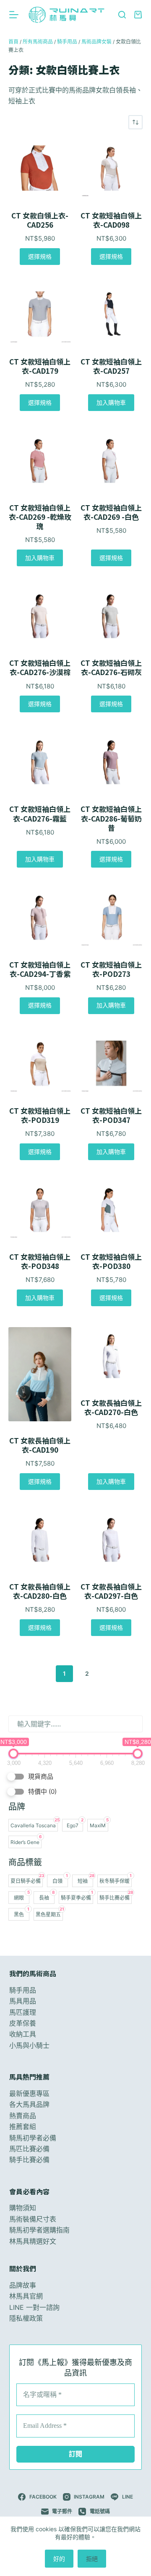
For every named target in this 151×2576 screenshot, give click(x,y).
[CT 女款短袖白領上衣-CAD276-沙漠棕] (40, 615)
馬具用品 (23, 2001)
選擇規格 (40, 256)
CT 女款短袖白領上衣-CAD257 (111, 366)
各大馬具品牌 (29, 2105)
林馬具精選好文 (33, 2241)
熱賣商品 (23, 2116)
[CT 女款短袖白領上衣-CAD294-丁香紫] (40, 917)
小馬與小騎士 (29, 2045)
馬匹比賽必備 (29, 2149)
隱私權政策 (26, 2318)
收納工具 (23, 2034)
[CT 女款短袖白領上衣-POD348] (40, 1209)
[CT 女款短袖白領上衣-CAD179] (40, 314)
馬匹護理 (23, 2012)
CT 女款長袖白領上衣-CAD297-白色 (111, 1591)
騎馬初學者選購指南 (39, 2230)
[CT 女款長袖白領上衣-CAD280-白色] (40, 1539)
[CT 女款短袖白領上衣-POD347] (111, 1063)
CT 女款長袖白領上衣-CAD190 (40, 1445)
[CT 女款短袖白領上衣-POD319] (40, 1063)
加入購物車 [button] (111, 402)
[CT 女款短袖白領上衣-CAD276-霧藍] (40, 761)
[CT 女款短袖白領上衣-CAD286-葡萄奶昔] (111, 761)
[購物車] (138, 15)
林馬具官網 (26, 2296)
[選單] (14, 15)
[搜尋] (122, 15)
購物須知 (23, 2208)
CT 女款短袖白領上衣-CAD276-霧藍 (40, 814)
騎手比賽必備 (29, 2160)
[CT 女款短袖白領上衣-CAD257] (111, 314)
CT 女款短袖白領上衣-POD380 (111, 1261)
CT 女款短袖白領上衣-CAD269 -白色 (111, 512)
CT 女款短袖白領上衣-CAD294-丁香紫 (40, 969)
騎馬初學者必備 (33, 2138)
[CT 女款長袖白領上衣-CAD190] (40, 1374)
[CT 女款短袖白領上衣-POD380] (111, 1209)
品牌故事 (23, 2285)
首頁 (13, 42)
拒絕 (92, 2559)
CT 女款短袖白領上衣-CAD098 (111, 220)
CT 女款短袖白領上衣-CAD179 (40, 366)
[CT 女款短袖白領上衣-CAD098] (111, 168)
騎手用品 (67, 42)
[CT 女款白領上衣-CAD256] (40, 168)
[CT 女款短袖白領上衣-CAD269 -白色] (111, 460)
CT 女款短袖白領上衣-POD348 (40, 1261)
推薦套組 (23, 2127)
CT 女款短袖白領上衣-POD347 (111, 1115)
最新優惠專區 (29, 2093)
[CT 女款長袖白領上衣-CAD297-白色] (111, 1539)
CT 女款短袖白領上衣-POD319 (40, 1115)
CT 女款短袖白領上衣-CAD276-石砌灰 (111, 668)
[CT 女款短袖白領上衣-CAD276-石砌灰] (111, 615)
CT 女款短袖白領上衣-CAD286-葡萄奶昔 (111, 818)
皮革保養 (23, 2023)
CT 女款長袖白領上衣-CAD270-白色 (111, 1407)
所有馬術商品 (38, 42)
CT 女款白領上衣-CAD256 (40, 220)
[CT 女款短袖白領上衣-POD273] (111, 917)
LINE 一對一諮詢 (34, 2307)
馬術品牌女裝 (96, 42)
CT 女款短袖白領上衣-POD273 (111, 969)
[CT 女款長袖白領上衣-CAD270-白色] (111, 1355)
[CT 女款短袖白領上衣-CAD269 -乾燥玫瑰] (40, 460)
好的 (59, 2559)
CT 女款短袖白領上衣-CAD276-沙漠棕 (40, 668)
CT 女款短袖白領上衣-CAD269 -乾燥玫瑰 (40, 517)
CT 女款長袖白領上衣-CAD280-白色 (40, 1591)
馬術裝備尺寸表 (33, 2219)
